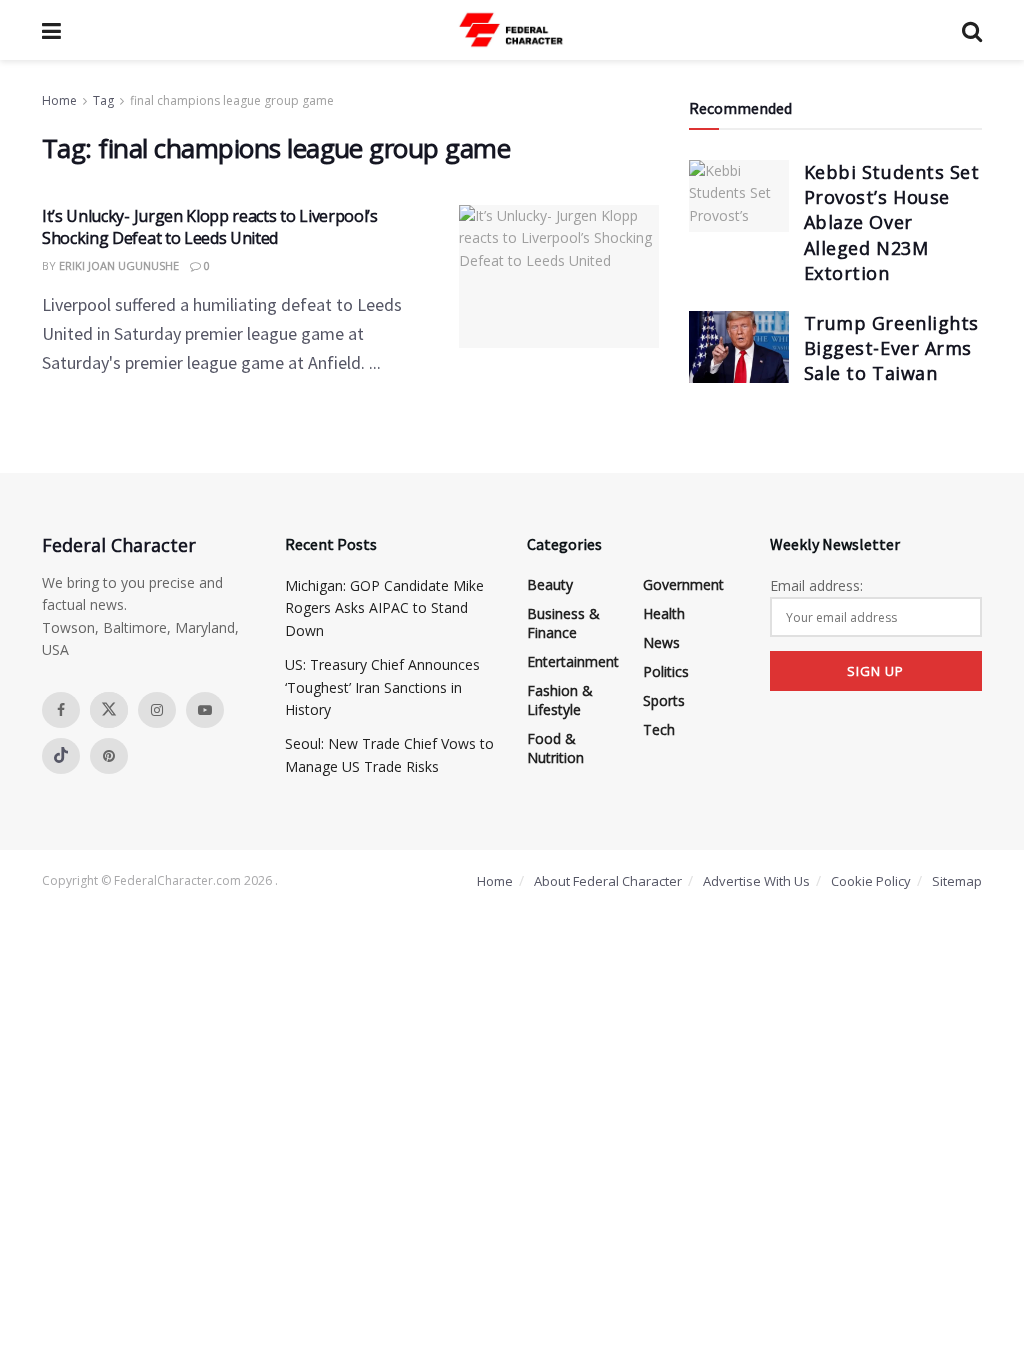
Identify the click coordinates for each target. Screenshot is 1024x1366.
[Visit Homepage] (512, 30)
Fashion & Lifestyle (560, 700)
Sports (664, 700)
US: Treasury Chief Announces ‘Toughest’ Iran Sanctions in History (382, 687)
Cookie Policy (871, 881)
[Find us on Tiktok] (61, 756)
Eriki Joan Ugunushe (119, 265)
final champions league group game (232, 100)
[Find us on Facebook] (61, 710)
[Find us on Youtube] (205, 710)
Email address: (816, 585)
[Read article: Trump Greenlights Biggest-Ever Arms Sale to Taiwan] (739, 347)
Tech (659, 729)
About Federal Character (608, 881)
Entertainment (573, 661)
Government (683, 584)
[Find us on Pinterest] (109, 756)
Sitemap (957, 881)
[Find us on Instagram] (157, 710)
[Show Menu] (51, 30)
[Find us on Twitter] (109, 710)
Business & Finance (563, 623)
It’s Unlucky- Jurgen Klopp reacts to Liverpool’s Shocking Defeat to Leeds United (210, 227)
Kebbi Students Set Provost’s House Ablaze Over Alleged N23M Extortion (892, 222)
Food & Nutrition (555, 748)
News (661, 642)
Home (59, 100)
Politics (666, 671)
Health (664, 613)
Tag (103, 100)
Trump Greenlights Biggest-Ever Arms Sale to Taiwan (891, 348)
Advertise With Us (756, 881)
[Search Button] (972, 30)
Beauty (550, 584)
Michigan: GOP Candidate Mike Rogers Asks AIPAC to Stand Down (384, 608)
